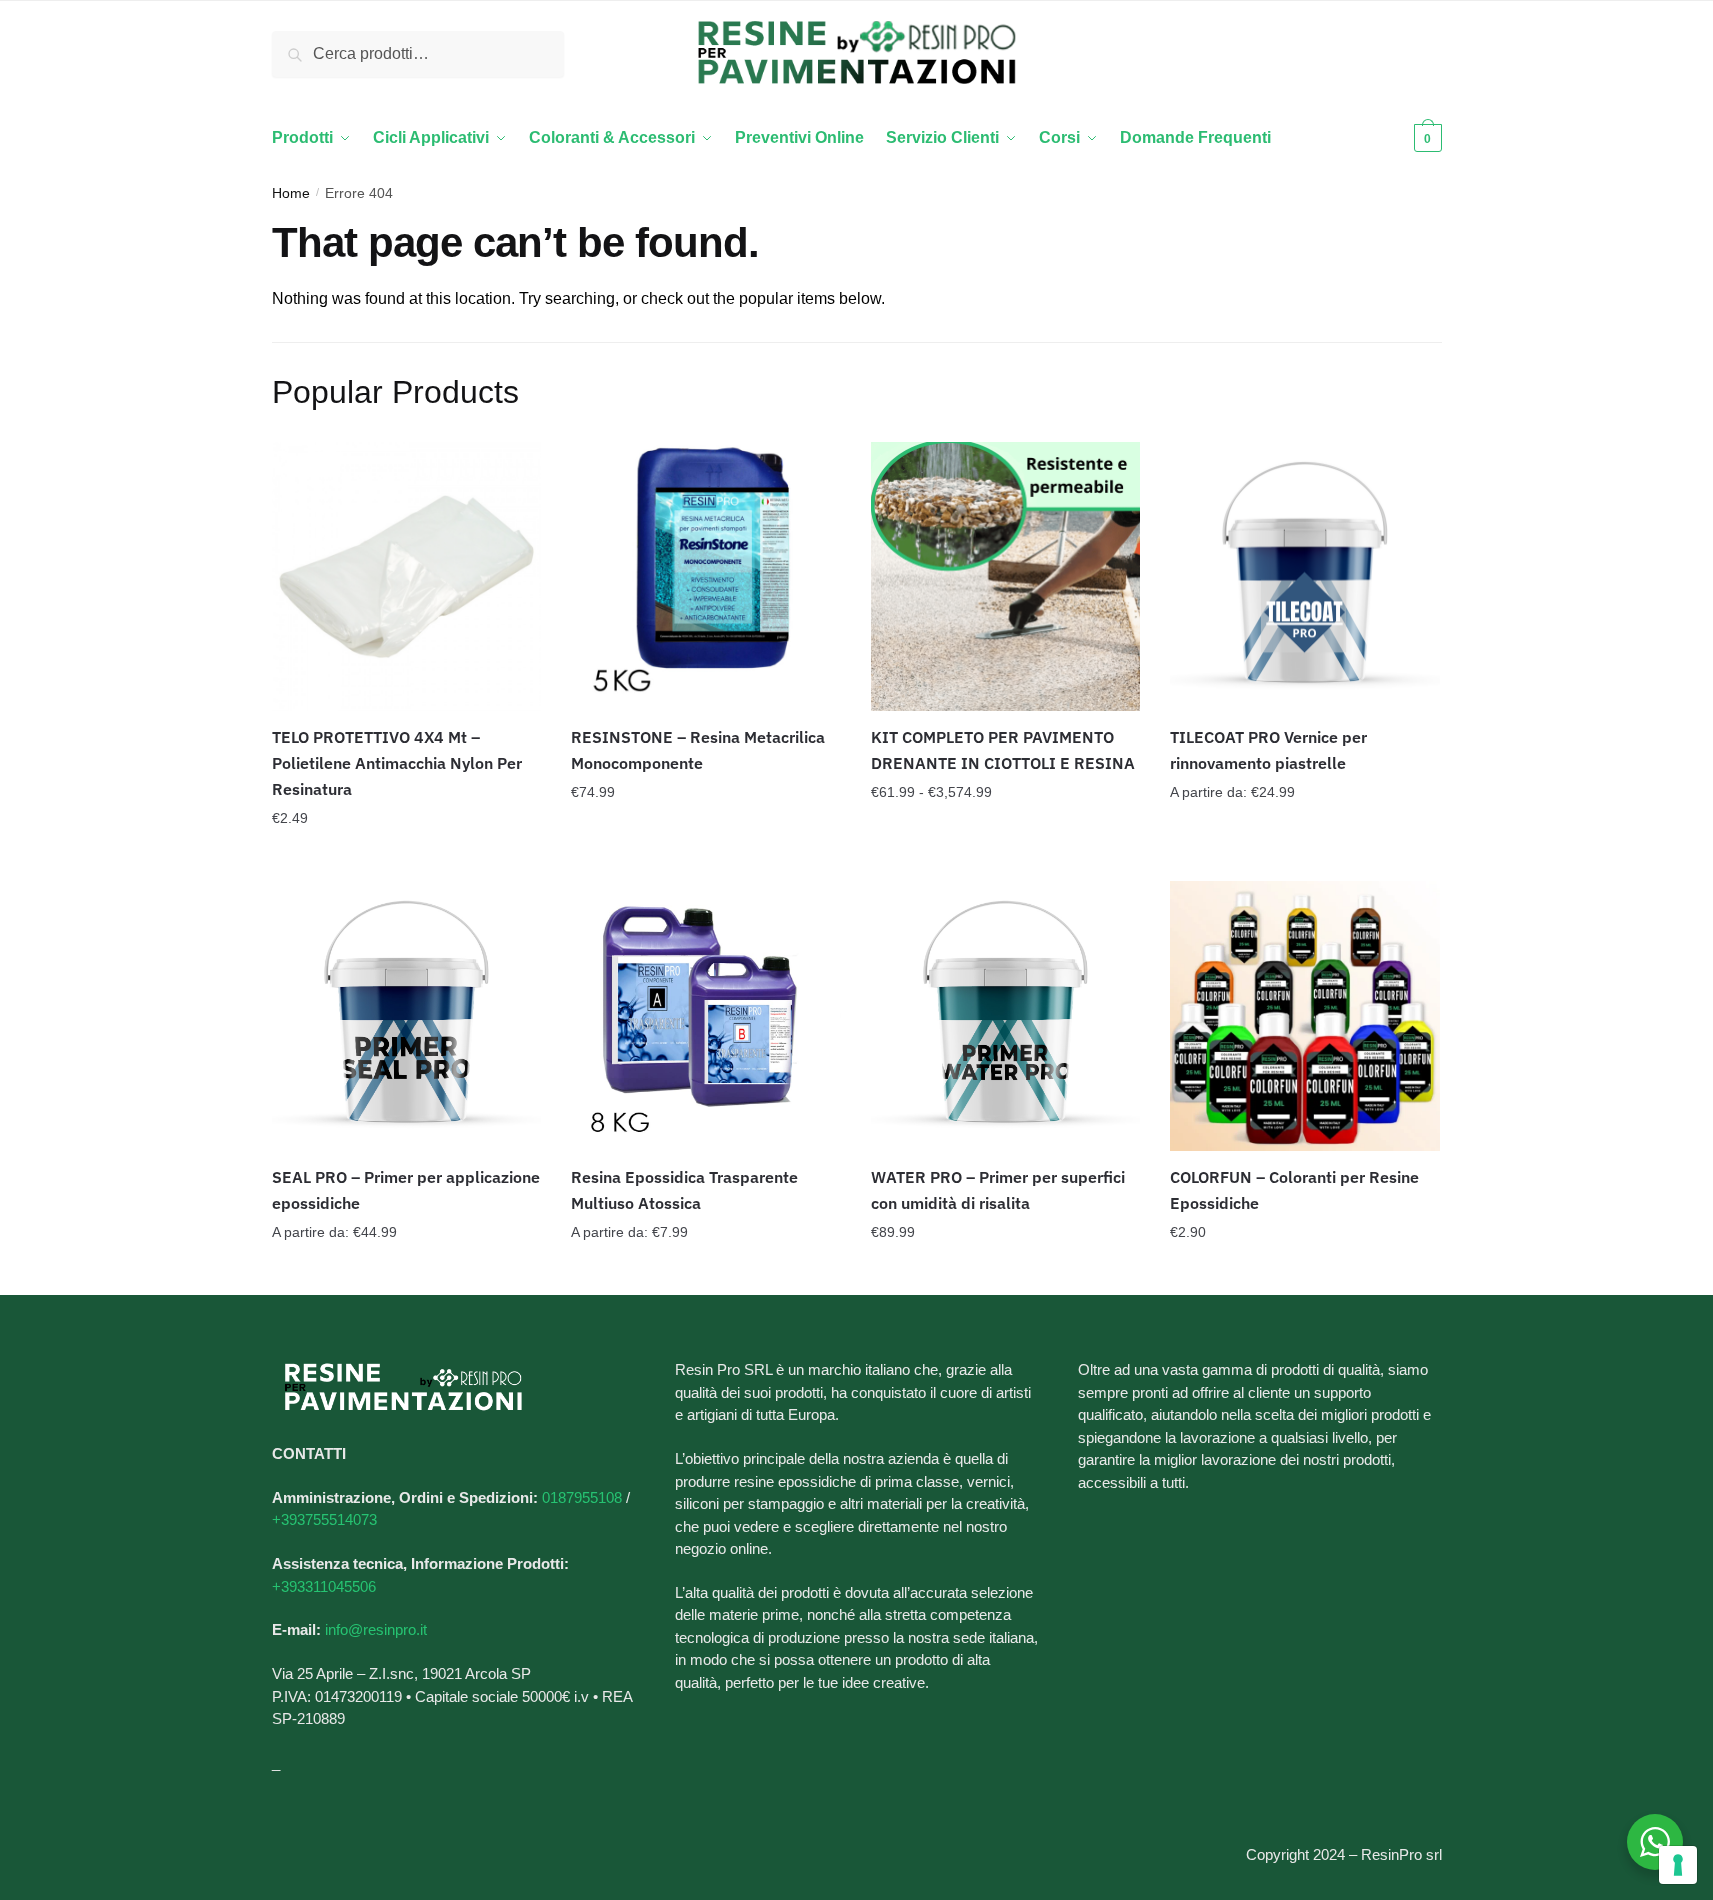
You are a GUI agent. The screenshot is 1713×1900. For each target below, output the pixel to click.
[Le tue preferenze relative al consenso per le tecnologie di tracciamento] (1678, 1865)
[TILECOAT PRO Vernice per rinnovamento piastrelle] (1305, 577)
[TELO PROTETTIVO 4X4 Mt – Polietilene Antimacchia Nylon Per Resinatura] (407, 577)
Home (291, 193)
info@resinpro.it (376, 1629)
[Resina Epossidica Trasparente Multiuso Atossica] (706, 1016)
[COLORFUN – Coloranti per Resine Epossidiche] (1305, 1016)
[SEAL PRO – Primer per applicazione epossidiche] (407, 1016)
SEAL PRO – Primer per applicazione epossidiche (406, 1190)
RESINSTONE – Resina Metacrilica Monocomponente (698, 750)
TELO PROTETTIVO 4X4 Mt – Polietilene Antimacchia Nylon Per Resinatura (397, 763)
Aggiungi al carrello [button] (406, 858)
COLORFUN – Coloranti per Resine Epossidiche (1294, 1190)
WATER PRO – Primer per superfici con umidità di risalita (998, 1190)
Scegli (1006, 858)
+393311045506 (324, 1586)
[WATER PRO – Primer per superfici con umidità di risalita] (1006, 1016)
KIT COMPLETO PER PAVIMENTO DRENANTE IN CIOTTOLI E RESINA (1003, 750)
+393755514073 (324, 1519)
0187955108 (582, 1497)
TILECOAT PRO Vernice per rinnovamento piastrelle (1268, 750)
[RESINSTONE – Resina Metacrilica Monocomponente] (706, 577)
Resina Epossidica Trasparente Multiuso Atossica (684, 1190)
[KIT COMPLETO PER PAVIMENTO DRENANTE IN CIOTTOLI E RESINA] (1006, 577)
